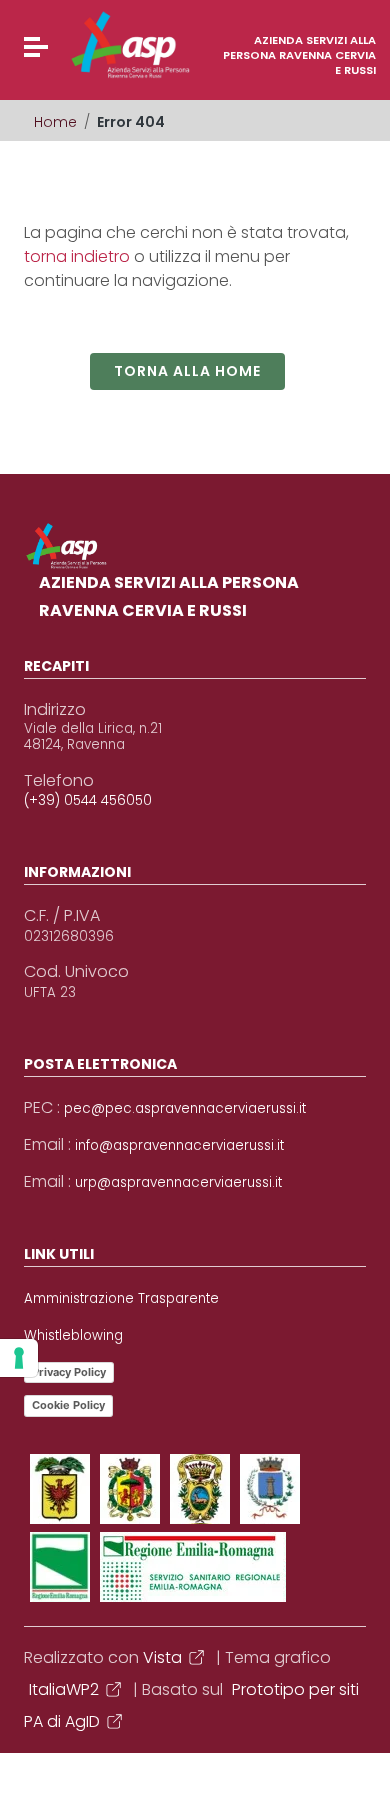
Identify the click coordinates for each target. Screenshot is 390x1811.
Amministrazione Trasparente (121, 1299)
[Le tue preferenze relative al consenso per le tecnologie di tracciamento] (19, 1358)
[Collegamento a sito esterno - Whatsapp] (193, 1567)
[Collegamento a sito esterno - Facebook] (60, 1489)
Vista (162, 1657)
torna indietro (77, 256)
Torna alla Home (187, 371)
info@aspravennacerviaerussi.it (179, 1146)
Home (55, 122)
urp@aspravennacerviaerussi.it (178, 1183)
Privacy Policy (69, 1372)
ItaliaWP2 (64, 1689)
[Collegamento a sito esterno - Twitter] (130, 1489)
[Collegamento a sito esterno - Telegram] (60, 1567)
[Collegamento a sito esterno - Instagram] (270, 1489)
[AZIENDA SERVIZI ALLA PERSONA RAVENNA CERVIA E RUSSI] (93, 45)
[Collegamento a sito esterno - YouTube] (200, 1489)
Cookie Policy (68, 1405)
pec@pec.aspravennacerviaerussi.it (185, 1109)
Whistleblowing (73, 1336)
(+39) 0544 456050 (88, 801)
